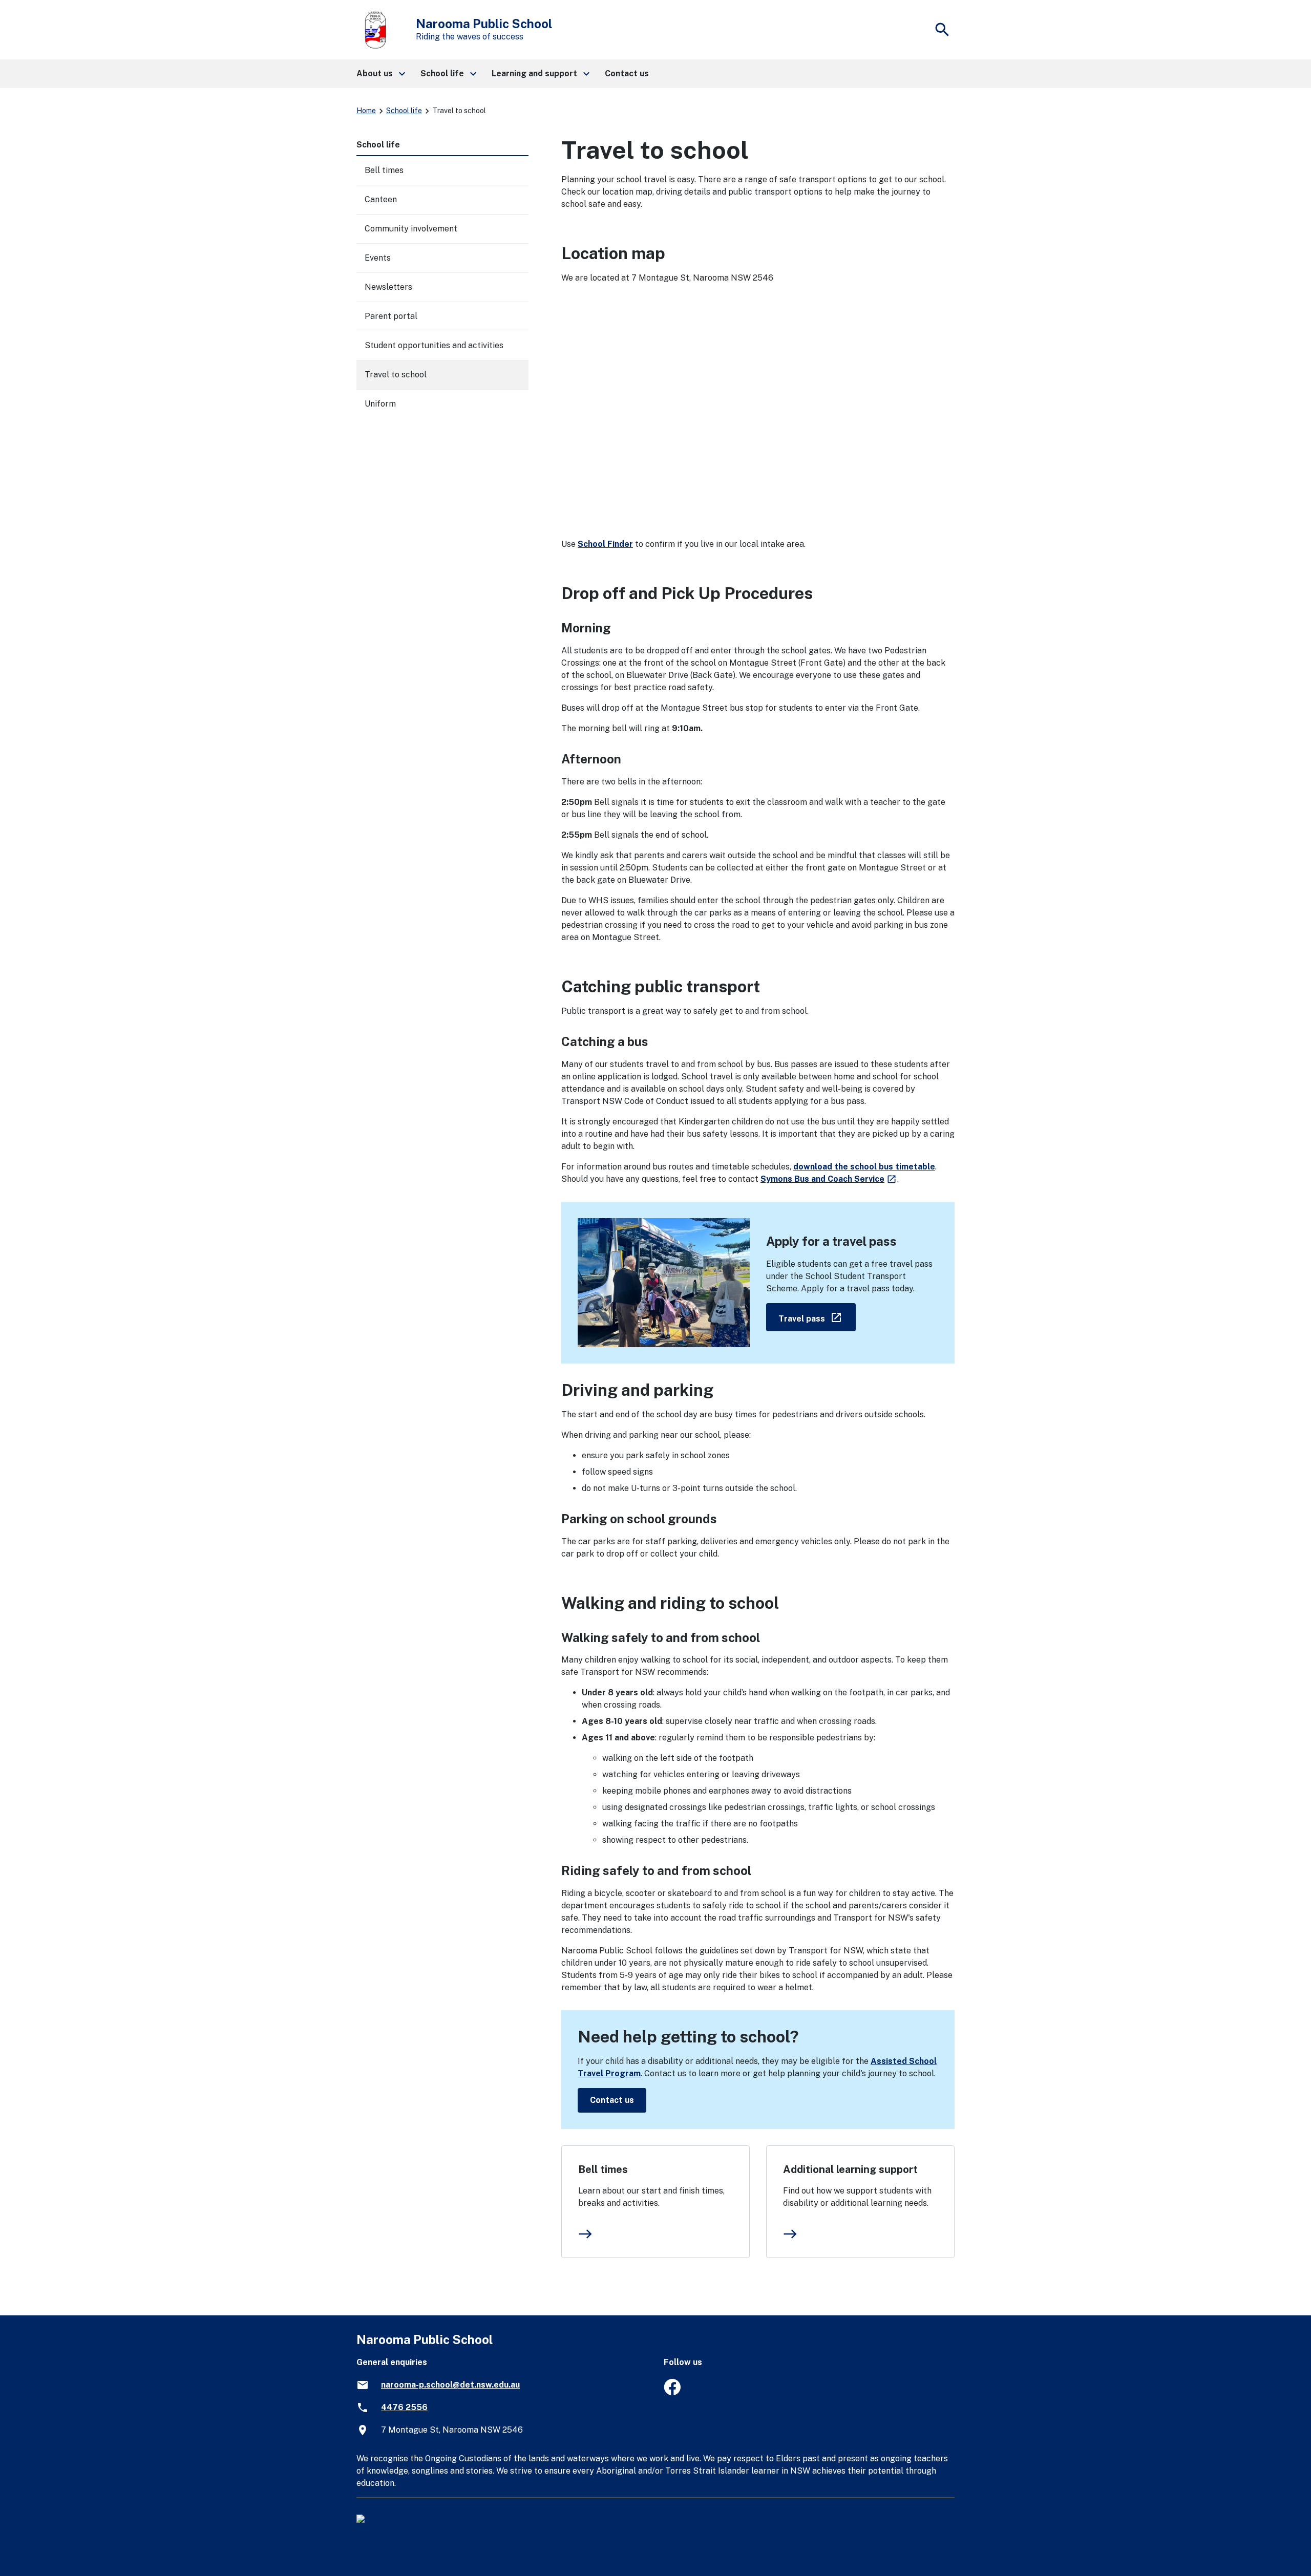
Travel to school (396, 375)
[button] (380, 74)
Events (378, 258)
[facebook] (672, 2392)
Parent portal (391, 316)
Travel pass (817, 1317)
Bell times (603, 2169)
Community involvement (411, 229)
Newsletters (388, 287)
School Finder (605, 544)
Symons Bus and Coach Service (829, 1179)
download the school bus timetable (864, 1167)
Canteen (381, 199)
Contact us (612, 2100)
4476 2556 (404, 2407)
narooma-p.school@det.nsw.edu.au (450, 2385)
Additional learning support (850, 2169)
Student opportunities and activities (434, 345)
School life (404, 111)
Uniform (380, 404)
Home (366, 111)
